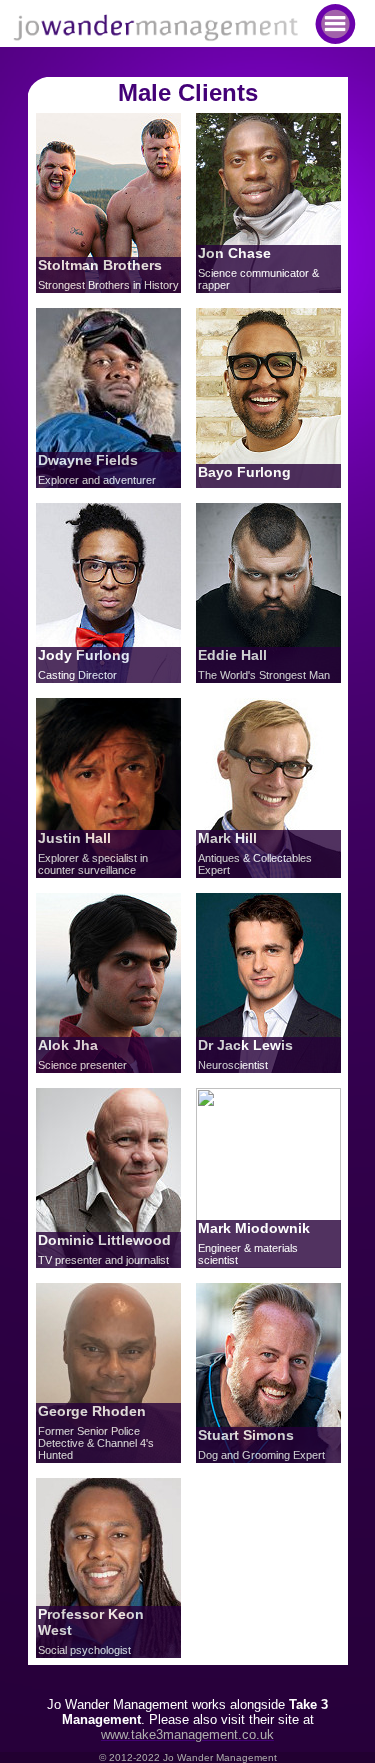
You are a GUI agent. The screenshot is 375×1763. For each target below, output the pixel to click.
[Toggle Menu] (335, 24)
